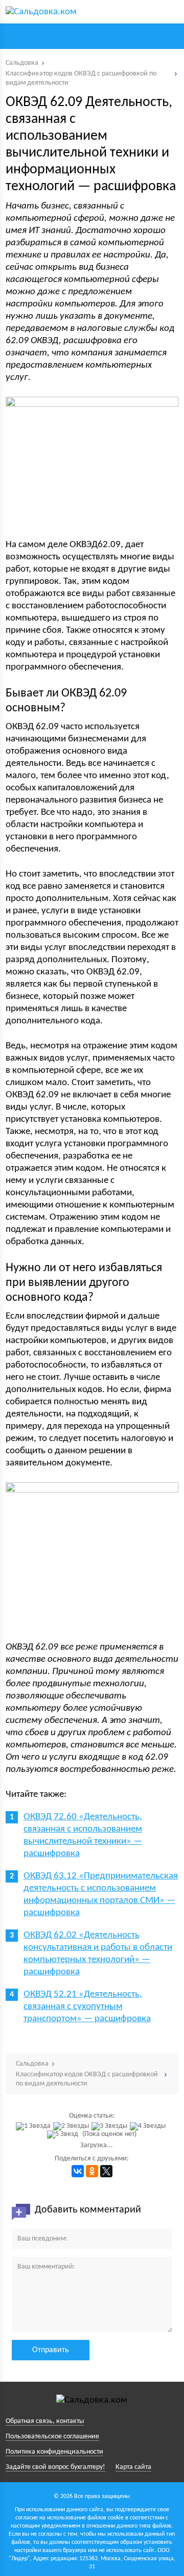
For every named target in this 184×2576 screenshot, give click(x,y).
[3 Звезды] (111, 2126)
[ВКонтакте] (78, 2171)
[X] (106, 2171)
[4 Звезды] (149, 2126)
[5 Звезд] (64, 2134)
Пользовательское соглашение (52, 2437)
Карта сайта (133, 2467)
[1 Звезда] (34, 2126)
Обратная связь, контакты (45, 2421)
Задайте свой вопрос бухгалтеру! (55, 2467)
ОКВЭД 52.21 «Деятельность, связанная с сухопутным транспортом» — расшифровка (87, 2007)
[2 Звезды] (72, 2126)
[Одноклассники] (92, 2171)
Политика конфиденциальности (54, 2452)
